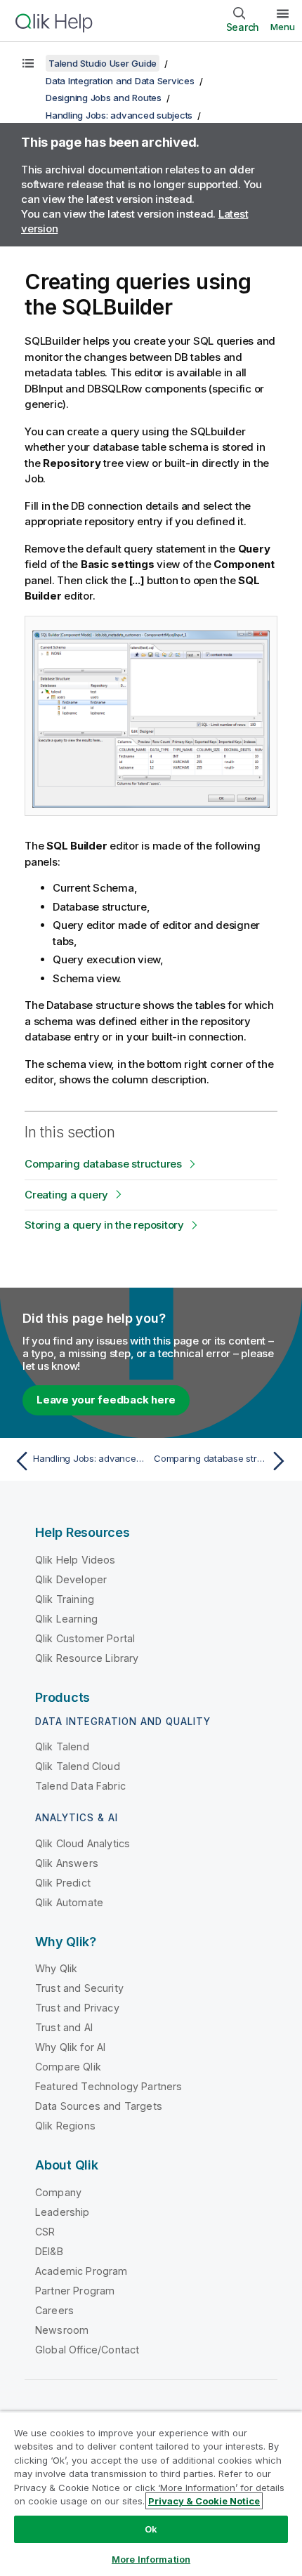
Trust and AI (64, 2027)
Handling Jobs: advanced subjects (119, 115)
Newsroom (62, 2330)
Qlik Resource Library (87, 1658)
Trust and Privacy (77, 2008)
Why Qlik (56, 1968)
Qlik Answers (67, 1863)
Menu (283, 27)
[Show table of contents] (28, 63)
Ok (151, 2529)
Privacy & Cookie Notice (204, 2501)
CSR (45, 2232)
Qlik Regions (65, 2126)
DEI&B (49, 2251)
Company (58, 2192)
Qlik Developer (71, 1579)
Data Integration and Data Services (120, 81)
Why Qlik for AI (70, 2047)
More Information (151, 2559)
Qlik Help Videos (75, 1560)
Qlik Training (65, 1599)
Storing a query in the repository (104, 1225)
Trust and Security (79, 1988)
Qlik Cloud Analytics (83, 1843)
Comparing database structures (103, 1164)
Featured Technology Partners (109, 2086)
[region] (151, 2494)
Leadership (63, 2212)
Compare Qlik (68, 2067)
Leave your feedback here (106, 1400)
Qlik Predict (63, 1883)
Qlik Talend (62, 1746)
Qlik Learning (66, 1619)
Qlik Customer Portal (85, 1638)
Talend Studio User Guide (103, 63)
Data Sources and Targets (99, 2106)
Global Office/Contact (87, 2350)
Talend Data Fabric (80, 1786)
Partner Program (75, 2291)
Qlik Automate (69, 1902)
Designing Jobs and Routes (104, 98)
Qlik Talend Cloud (78, 1766)
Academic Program (81, 2271)
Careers (54, 2310)
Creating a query (66, 1195)
